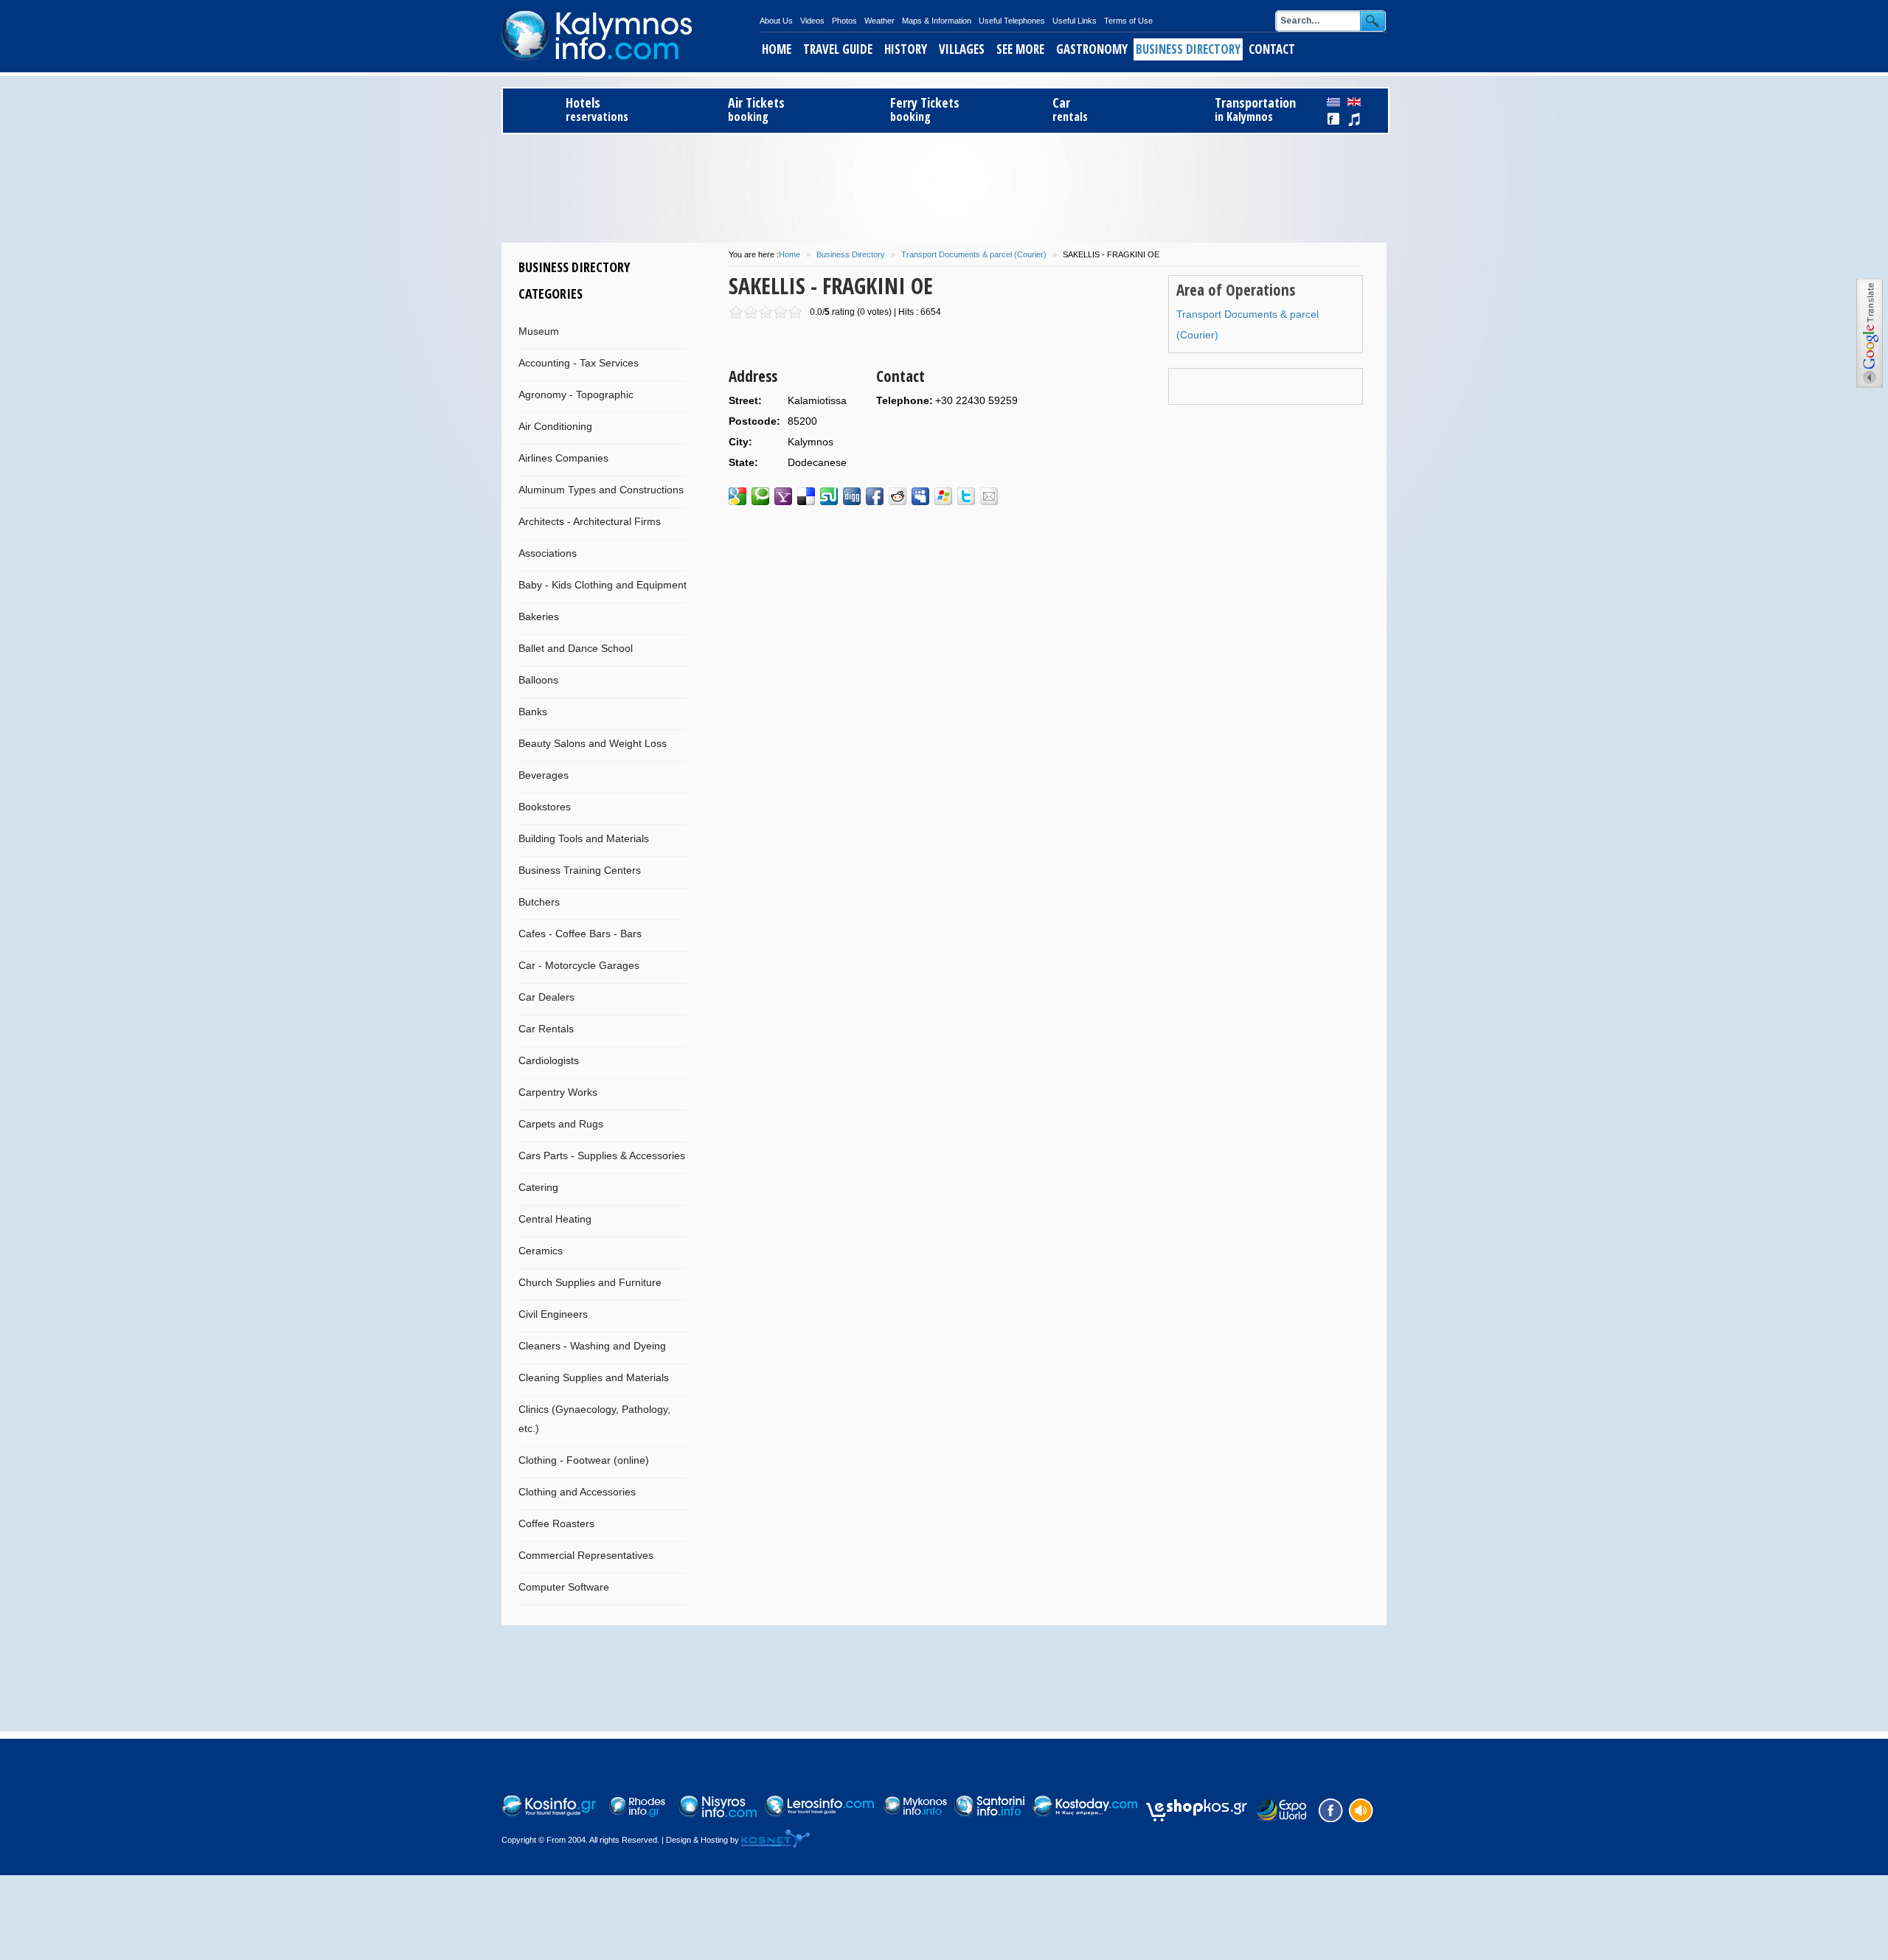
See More (1020, 49)
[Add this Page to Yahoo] (783, 496)
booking (756, 110)
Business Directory (1188, 49)
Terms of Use (1128, 21)
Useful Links (1075, 21)
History (906, 49)
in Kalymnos (1255, 110)
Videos (812, 21)
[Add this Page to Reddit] (898, 496)
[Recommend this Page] (989, 496)
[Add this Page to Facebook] (875, 496)
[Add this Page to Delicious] (806, 496)
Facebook (1334, 119)
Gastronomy (1092, 49)
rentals (1070, 110)
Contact (1272, 49)
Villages (962, 49)
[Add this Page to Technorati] (760, 496)
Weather (879, 21)
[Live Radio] (1360, 1809)
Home (777, 49)
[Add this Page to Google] (737, 496)
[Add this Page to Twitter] (966, 496)
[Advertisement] (944, 186)
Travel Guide (838, 49)
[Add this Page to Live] (943, 496)
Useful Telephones (1012, 21)
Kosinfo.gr (631, 36)
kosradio (1354, 119)
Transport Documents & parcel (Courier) (974, 254)
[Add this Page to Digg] (852, 496)
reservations (597, 110)
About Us (776, 21)
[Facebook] (1329, 1809)
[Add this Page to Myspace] (920, 496)
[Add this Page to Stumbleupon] (829, 496)
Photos (844, 21)
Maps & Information (937, 21)
